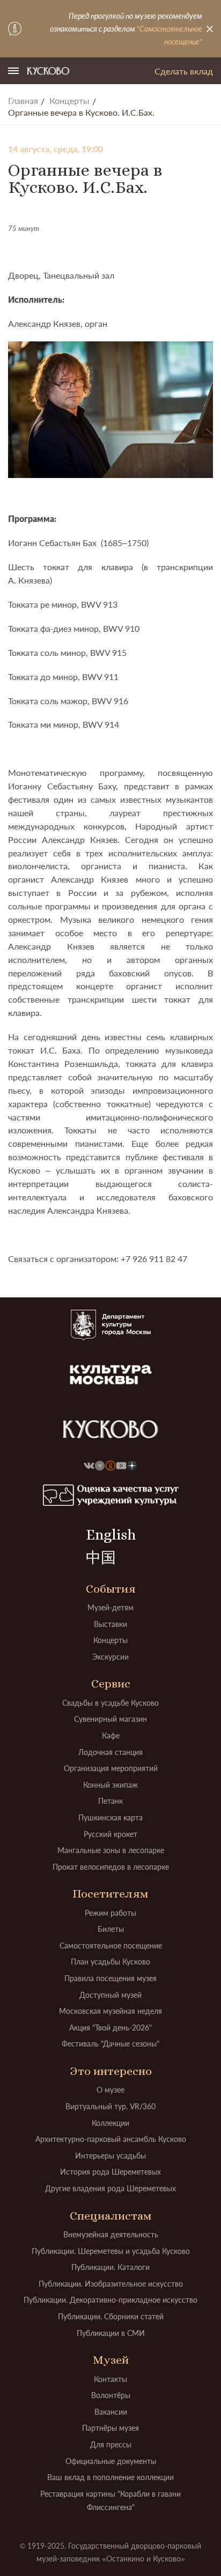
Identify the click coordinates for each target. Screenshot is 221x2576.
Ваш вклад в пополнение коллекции (110, 2477)
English (111, 1535)
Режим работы (110, 1913)
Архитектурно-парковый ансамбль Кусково (111, 2139)
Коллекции (110, 2123)
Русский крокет (110, 1834)
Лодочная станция (110, 1752)
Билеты (111, 1929)
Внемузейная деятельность (111, 2234)
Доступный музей (110, 1995)
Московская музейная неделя (110, 2011)
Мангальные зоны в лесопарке (111, 1850)
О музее (110, 2090)
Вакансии (111, 2412)
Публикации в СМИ (111, 2333)
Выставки (110, 1624)
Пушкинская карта (110, 1817)
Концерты (69, 101)
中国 (101, 1558)
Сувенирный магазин (110, 1719)
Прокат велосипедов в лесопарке (111, 1867)
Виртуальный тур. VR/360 (110, 2106)
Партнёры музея (110, 2428)
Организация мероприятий (111, 1768)
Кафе (111, 1735)
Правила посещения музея (110, 1978)
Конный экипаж (110, 1785)
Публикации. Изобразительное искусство (111, 2284)
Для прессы (111, 2444)
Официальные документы (111, 2461)
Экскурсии (110, 1657)
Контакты (110, 2379)
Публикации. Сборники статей (111, 2316)
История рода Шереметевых (110, 2172)
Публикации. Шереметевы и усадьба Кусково (111, 2251)
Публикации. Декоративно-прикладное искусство (110, 2300)
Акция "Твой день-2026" (110, 2028)
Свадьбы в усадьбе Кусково (110, 1703)
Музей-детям (110, 1607)
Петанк (110, 1801)
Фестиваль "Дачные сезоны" (110, 2044)
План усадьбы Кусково (110, 1962)
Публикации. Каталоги (110, 2267)
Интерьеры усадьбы (110, 2156)
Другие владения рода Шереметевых (110, 2188)
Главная (23, 101)
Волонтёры (111, 2395)
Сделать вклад (184, 71)
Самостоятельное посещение (111, 1946)
